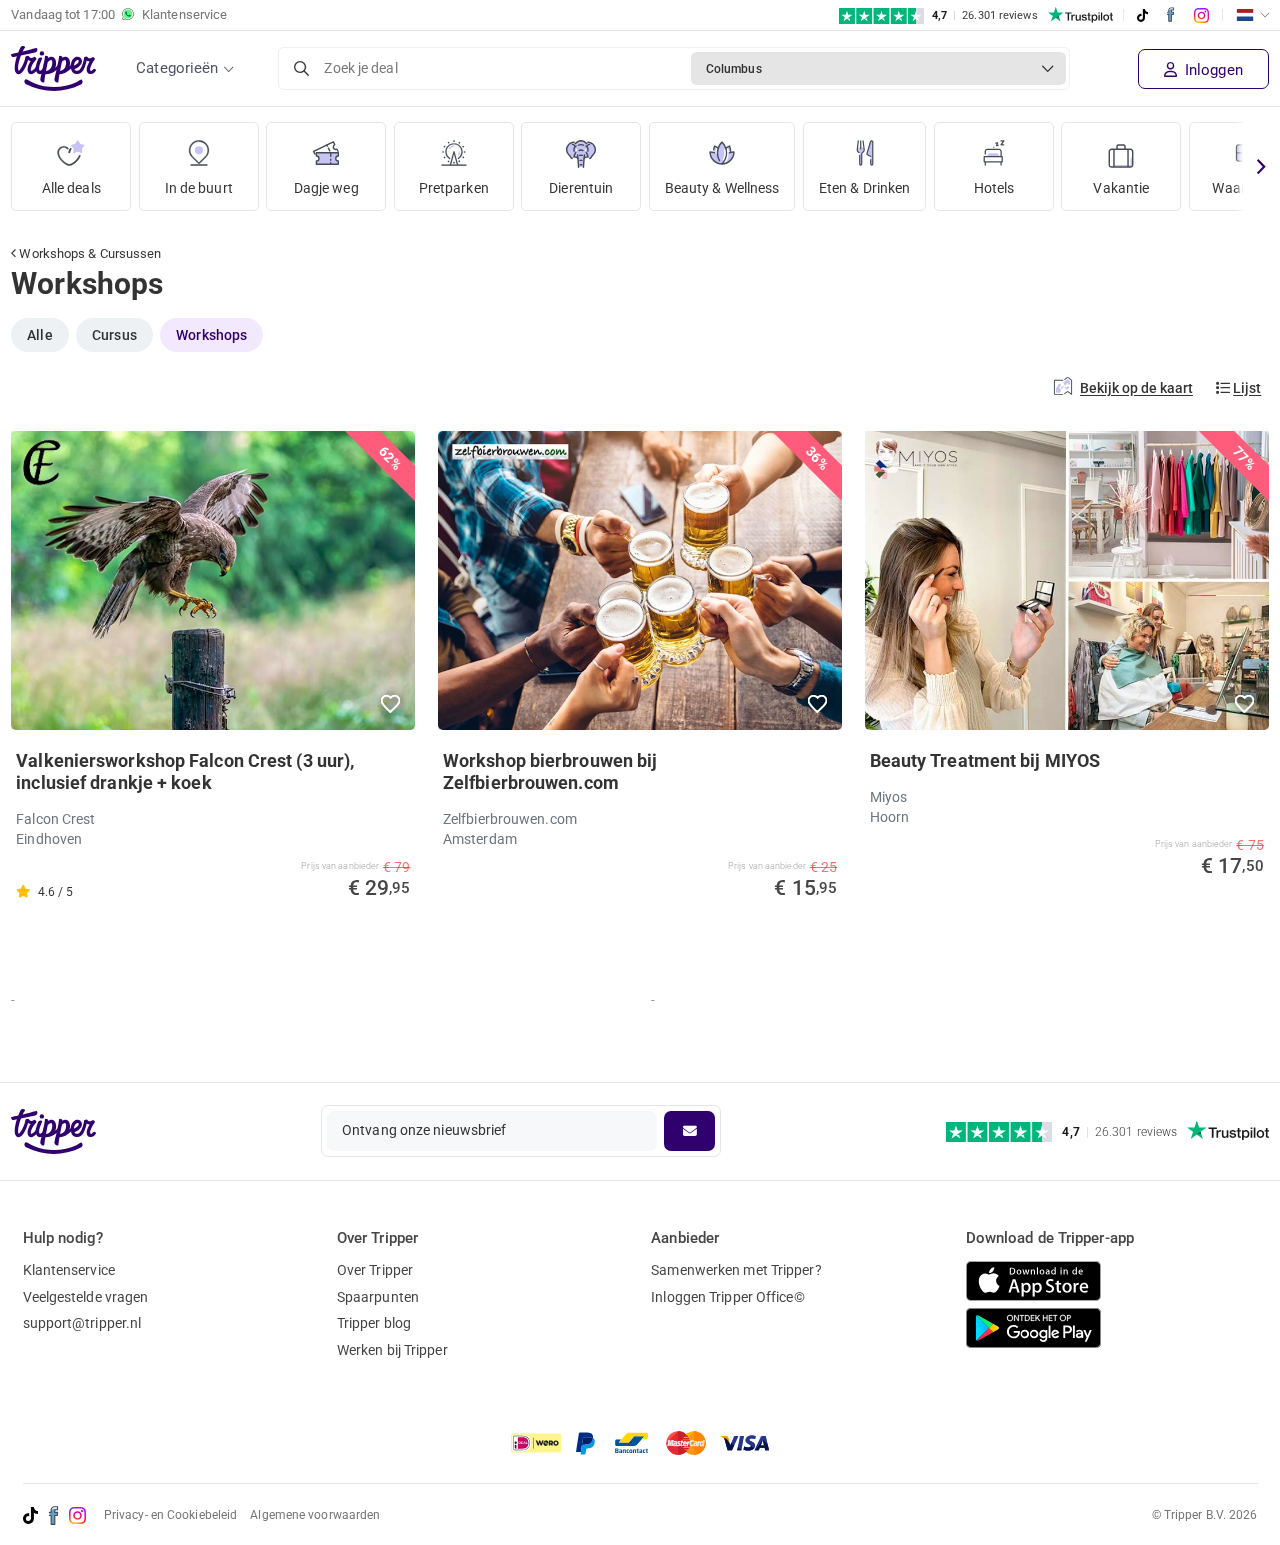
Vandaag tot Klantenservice (119, 14)
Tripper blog (374, 1323)
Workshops (211, 335)
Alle (39, 335)
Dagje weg (326, 188)
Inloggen (1212, 70)
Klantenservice (69, 1270)
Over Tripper (375, 1270)
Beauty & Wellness (722, 188)
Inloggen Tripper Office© (727, 1297)
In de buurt (199, 188)
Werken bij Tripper (392, 1350)
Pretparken (454, 188)
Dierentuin (581, 188)
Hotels (994, 188)
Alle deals (71, 188)
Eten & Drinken (864, 188)
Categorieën (177, 68)
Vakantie (1121, 188)
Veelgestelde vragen (86, 1297)
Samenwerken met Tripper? (736, 1270)
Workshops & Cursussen (88, 253)
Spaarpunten (378, 1297)
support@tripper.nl (82, 1323)
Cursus (114, 335)
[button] (391, 704)
